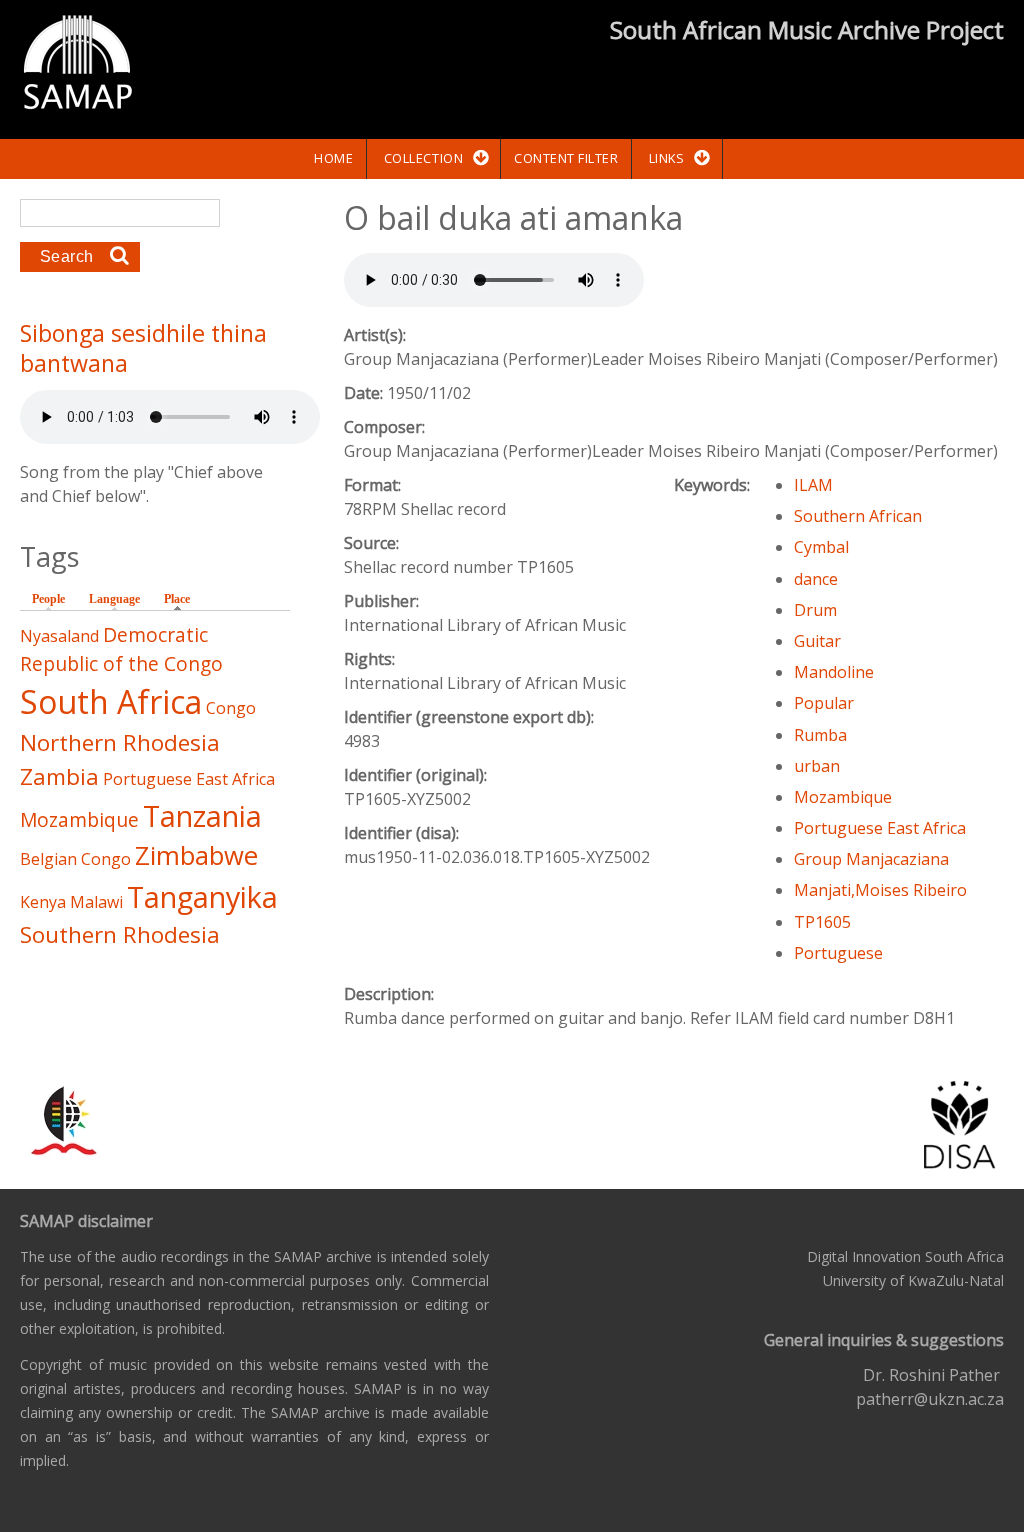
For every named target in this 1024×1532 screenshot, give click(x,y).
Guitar (817, 641)
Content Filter (566, 158)
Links (667, 158)
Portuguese (838, 953)
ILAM (813, 485)
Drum (815, 610)
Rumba (820, 735)
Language (114, 599)
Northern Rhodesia (120, 742)
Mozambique (843, 797)
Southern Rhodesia (120, 934)
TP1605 (822, 922)
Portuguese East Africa (880, 828)
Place (182, 599)
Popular (824, 703)
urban (817, 766)
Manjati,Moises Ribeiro (880, 890)
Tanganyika (202, 896)
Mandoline (834, 672)
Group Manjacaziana (871, 859)
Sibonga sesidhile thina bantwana (143, 348)
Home (333, 158)
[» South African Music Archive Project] (77, 65)
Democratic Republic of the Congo (121, 649)
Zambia (59, 776)
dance (816, 579)
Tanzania (202, 815)
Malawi (96, 902)
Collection (423, 158)
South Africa (111, 701)
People (48, 599)
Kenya (43, 902)
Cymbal (821, 547)
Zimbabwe (196, 855)
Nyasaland (59, 636)
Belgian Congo (75, 859)
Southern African (858, 516)
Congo (231, 708)
